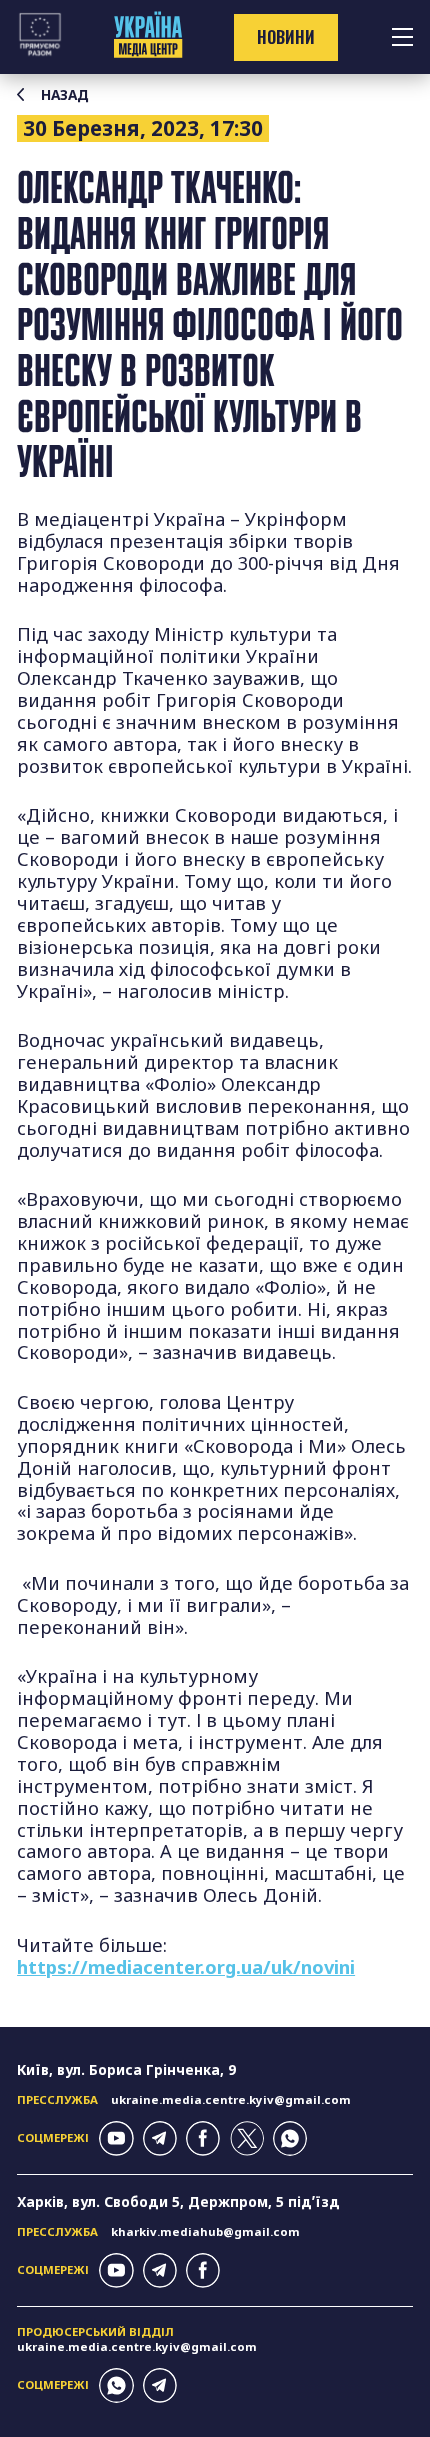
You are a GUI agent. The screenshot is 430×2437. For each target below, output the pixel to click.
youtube (116, 2138)
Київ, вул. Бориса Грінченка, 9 (126, 2069)
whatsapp (290, 2138)
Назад (65, 95)
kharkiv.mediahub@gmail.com (205, 2231)
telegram (160, 2138)
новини (286, 37)
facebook (203, 2138)
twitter (247, 2138)
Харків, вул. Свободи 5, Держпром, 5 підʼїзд (178, 2201)
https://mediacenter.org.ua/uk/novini (186, 1966)
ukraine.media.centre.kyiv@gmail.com (231, 2099)
